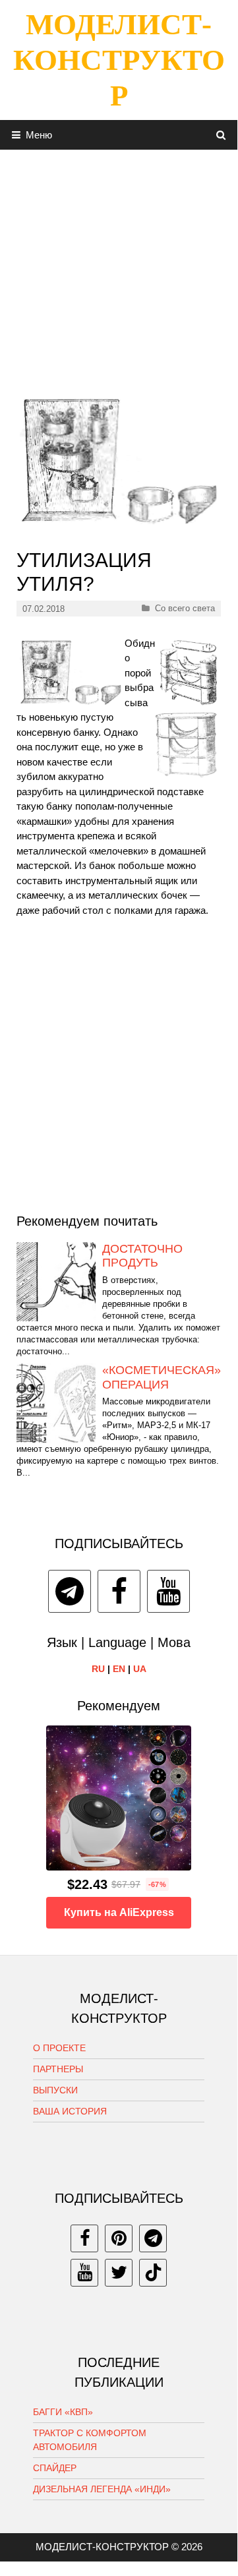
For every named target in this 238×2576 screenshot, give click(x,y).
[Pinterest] (119, 2238)
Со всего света (185, 608)
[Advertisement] (119, 268)
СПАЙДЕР (55, 2468)
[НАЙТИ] (221, 135)
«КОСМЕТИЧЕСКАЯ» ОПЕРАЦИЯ (162, 1377)
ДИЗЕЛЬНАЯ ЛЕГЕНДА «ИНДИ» (102, 2489)
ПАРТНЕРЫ (58, 2069)
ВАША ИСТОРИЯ (70, 2111)
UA (140, 1669)
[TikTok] (153, 2273)
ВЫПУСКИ (55, 2090)
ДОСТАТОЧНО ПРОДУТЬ (142, 1256)
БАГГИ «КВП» (63, 2412)
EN (119, 1669)
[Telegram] (70, 1591)
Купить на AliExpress (119, 1912)
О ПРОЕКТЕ (59, 2048)
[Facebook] (119, 1591)
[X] (119, 2273)
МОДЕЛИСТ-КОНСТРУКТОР (119, 60)
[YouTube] (168, 1591)
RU (98, 1669)
